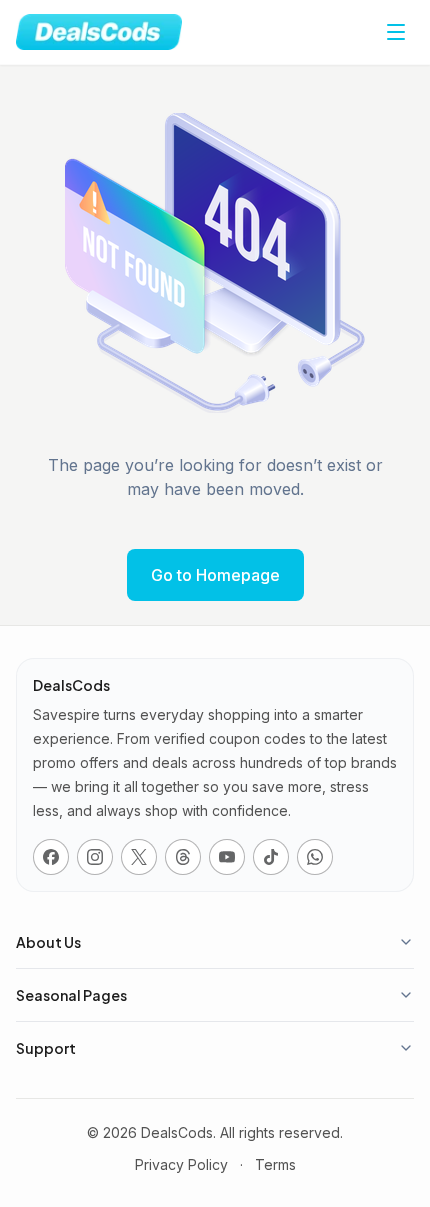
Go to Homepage (215, 575)
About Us (48, 942)
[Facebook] (51, 857)
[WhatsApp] (315, 857)
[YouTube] (227, 857)
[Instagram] (95, 857)
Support (46, 1048)
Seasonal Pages (71, 995)
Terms (275, 1164)
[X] (139, 857)
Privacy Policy (181, 1164)
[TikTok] (271, 857)
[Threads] (183, 857)
